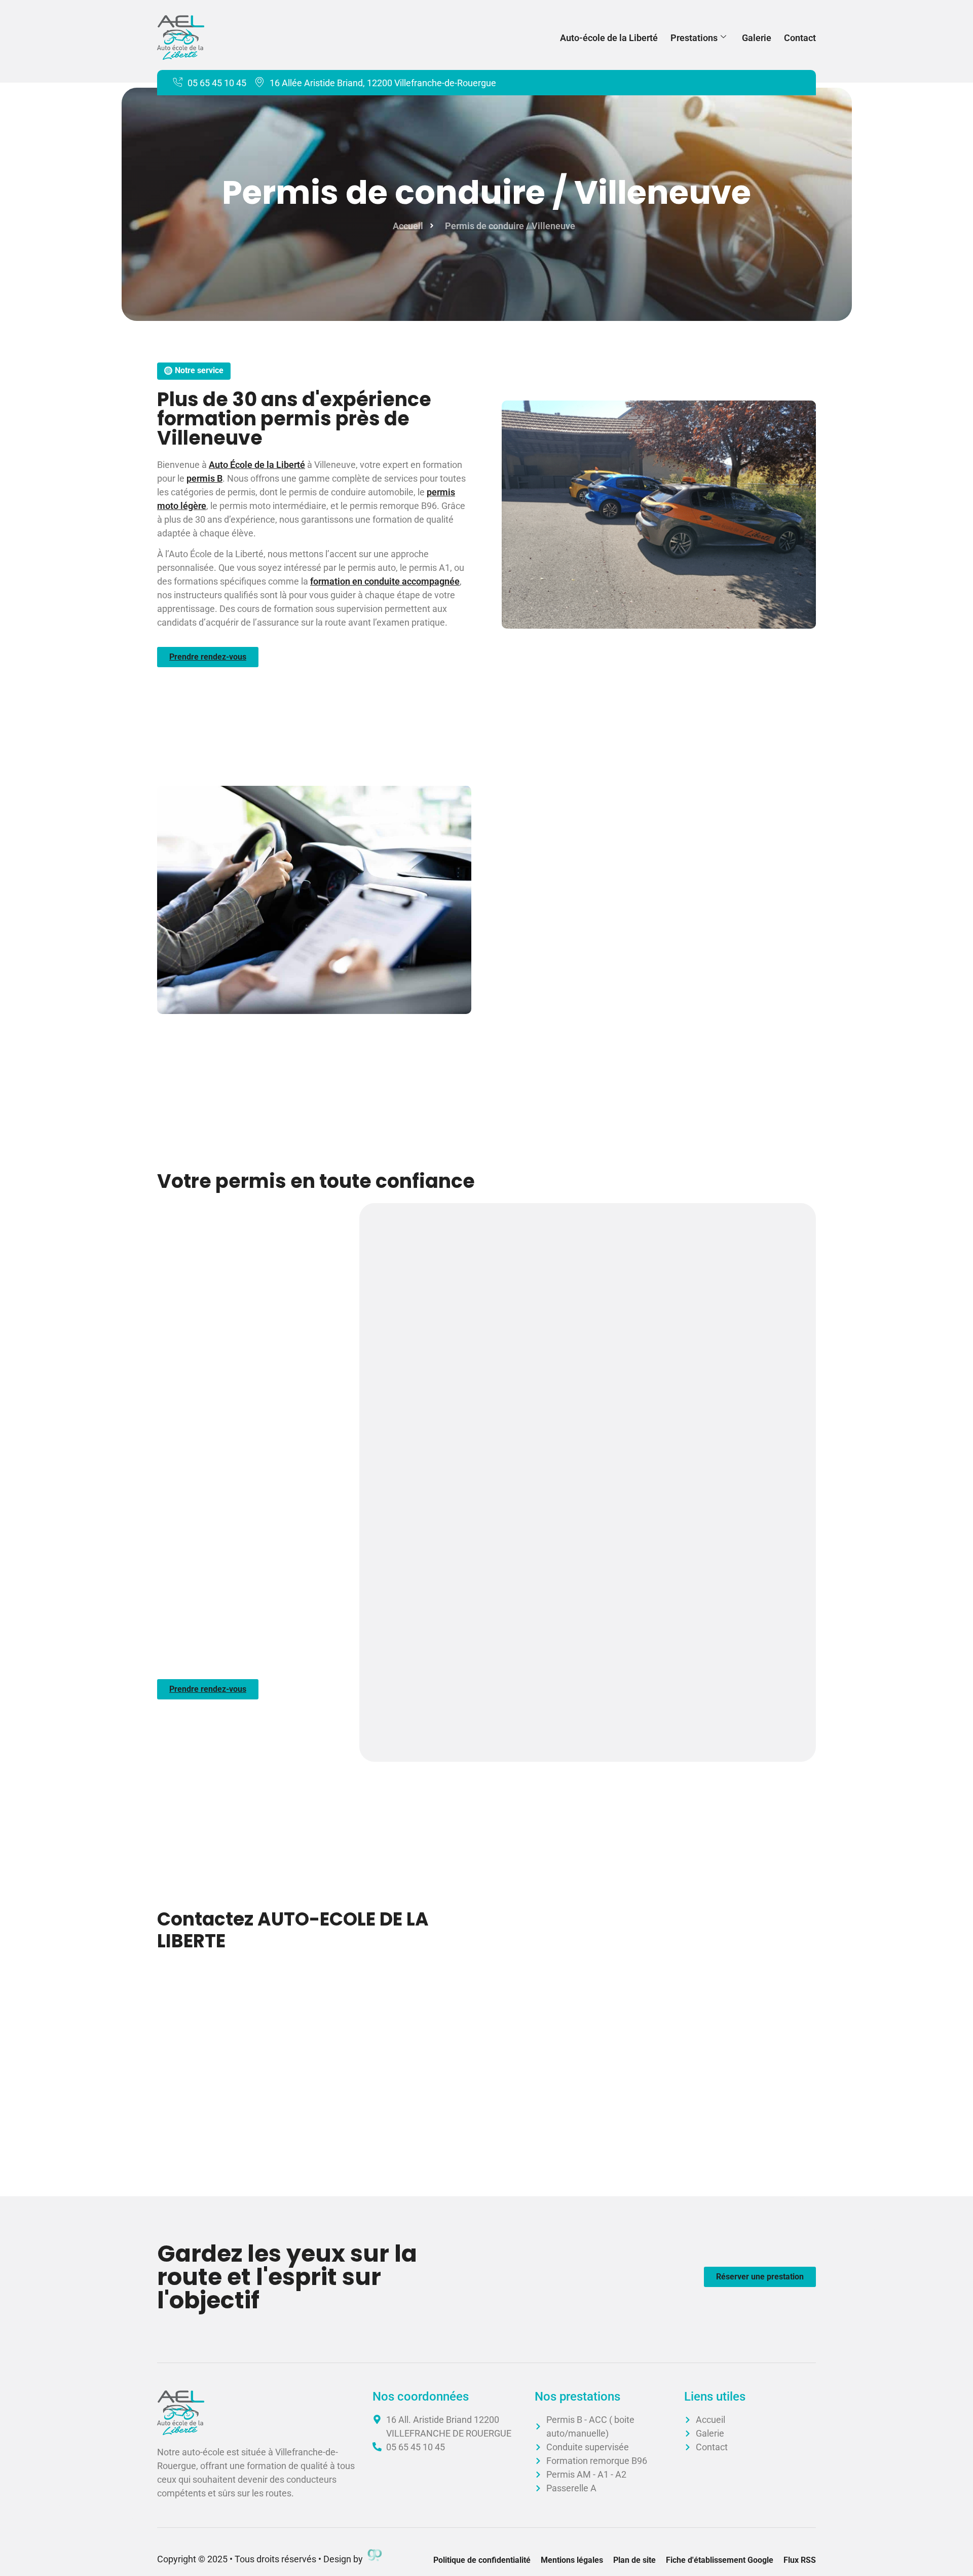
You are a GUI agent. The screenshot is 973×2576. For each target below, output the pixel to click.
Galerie (757, 38)
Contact (800, 38)
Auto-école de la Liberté (609, 38)
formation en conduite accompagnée (385, 581)
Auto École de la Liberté (257, 465)
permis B (204, 478)
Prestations (694, 38)
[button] (194, 371)
